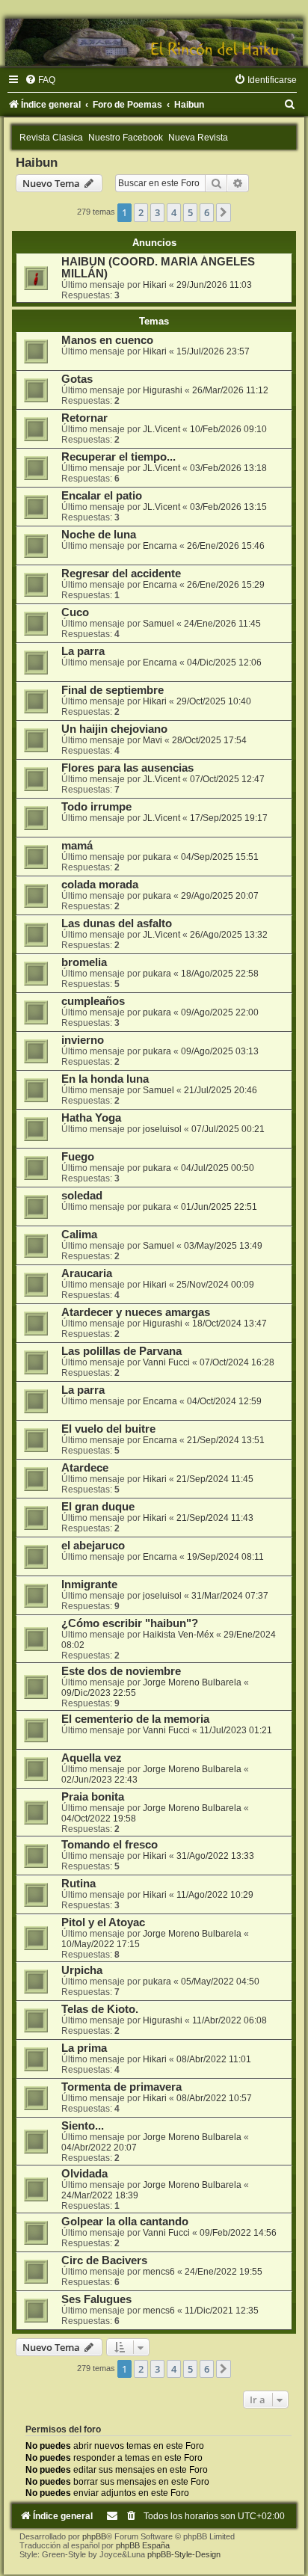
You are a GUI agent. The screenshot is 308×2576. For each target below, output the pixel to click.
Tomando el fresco (110, 1845)
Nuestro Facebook (126, 138)
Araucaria (87, 1273)
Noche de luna (99, 535)
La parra (83, 651)
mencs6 (159, 2272)
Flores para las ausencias (127, 768)
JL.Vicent (161, 429)
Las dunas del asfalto (117, 923)
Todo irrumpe (96, 807)
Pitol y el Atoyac (103, 1922)
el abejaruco (93, 1546)
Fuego (78, 1157)
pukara (157, 857)
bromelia (84, 962)
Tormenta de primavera (121, 2087)
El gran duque (98, 1507)
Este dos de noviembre (121, 1671)
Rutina (78, 1884)
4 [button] (174, 212)
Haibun (37, 162)
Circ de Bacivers (104, 2260)
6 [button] (207, 212)
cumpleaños (93, 1001)
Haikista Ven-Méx (178, 1635)
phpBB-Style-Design (184, 2554)
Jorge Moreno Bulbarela (192, 1682)
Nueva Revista (198, 138)
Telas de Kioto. (100, 2009)
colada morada (100, 885)
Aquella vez (92, 1758)
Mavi (153, 740)
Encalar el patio (102, 496)
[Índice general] (154, 42)
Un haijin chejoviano (114, 729)
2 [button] (141, 212)
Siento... (83, 2126)
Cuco (75, 612)
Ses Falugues (96, 2299)
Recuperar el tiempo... (118, 457)
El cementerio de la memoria (135, 1719)
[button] (224, 212)
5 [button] (190, 212)
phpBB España (143, 2545)
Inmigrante (89, 1584)
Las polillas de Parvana (121, 1351)
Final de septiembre (113, 690)
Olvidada (84, 2174)
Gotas (77, 379)
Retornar (84, 418)
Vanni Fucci (166, 1362)
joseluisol (162, 1129)
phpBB (94, 2536)
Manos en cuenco (107, 340)
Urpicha (82, 1970)
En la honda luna (105, 1079)
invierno (83, 1040)
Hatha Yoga (91, 1118)
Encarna (160, 546)
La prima (84, 2048)
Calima (79, 1235)
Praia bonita (93, 1797)
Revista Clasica (51, 138)
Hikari (155, 285)
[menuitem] (40, 80)
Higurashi (163, 390)
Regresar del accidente (121, 574)
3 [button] (157, 212)
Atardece (85, 1468)
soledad (82, 1196)
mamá (77, 846)
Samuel (158, 624)
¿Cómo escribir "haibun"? (130, 1623)
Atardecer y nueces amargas (136, 1312)
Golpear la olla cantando (125, 2222)
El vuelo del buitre (108, 1429)
